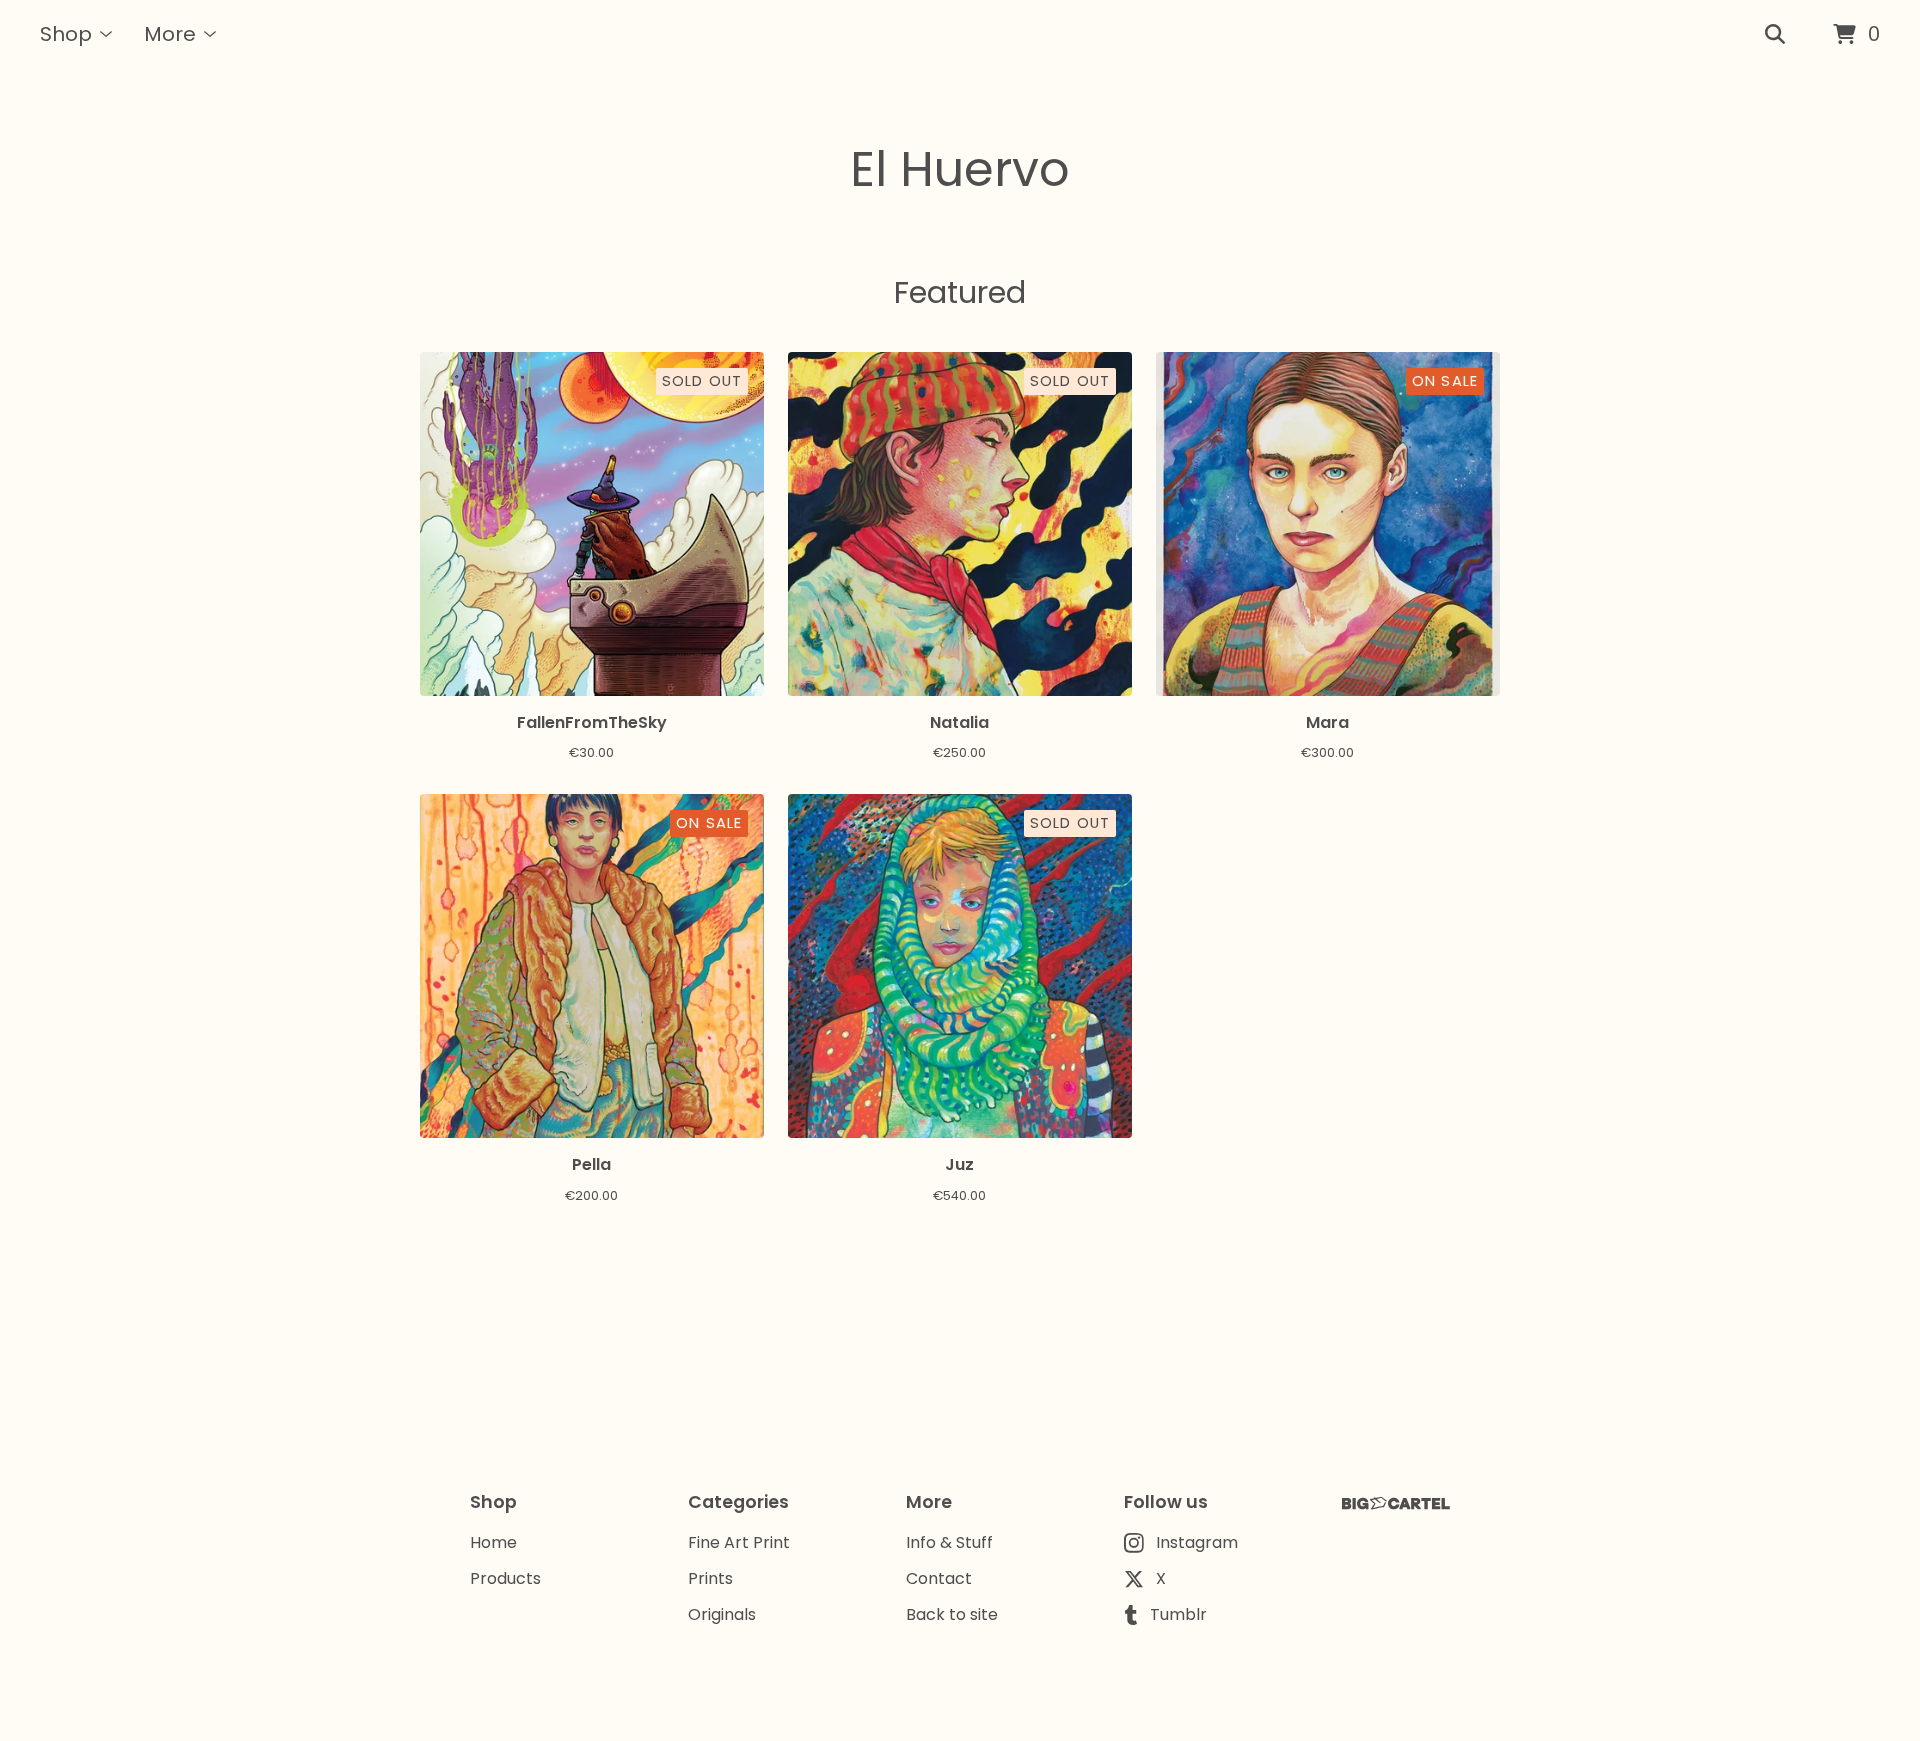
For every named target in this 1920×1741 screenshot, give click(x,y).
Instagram (1197, 1542)
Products (505, 1578)
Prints (710, 1578)
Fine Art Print (739, 1542)
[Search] (1775, 35)
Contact (939, 1578)
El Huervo (960, 169)
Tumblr (1178, 1614)
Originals (722, 1614)
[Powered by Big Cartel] (1396, 1503)
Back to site (952, 1614)
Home (493, 1542)
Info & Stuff (949, 1542)
